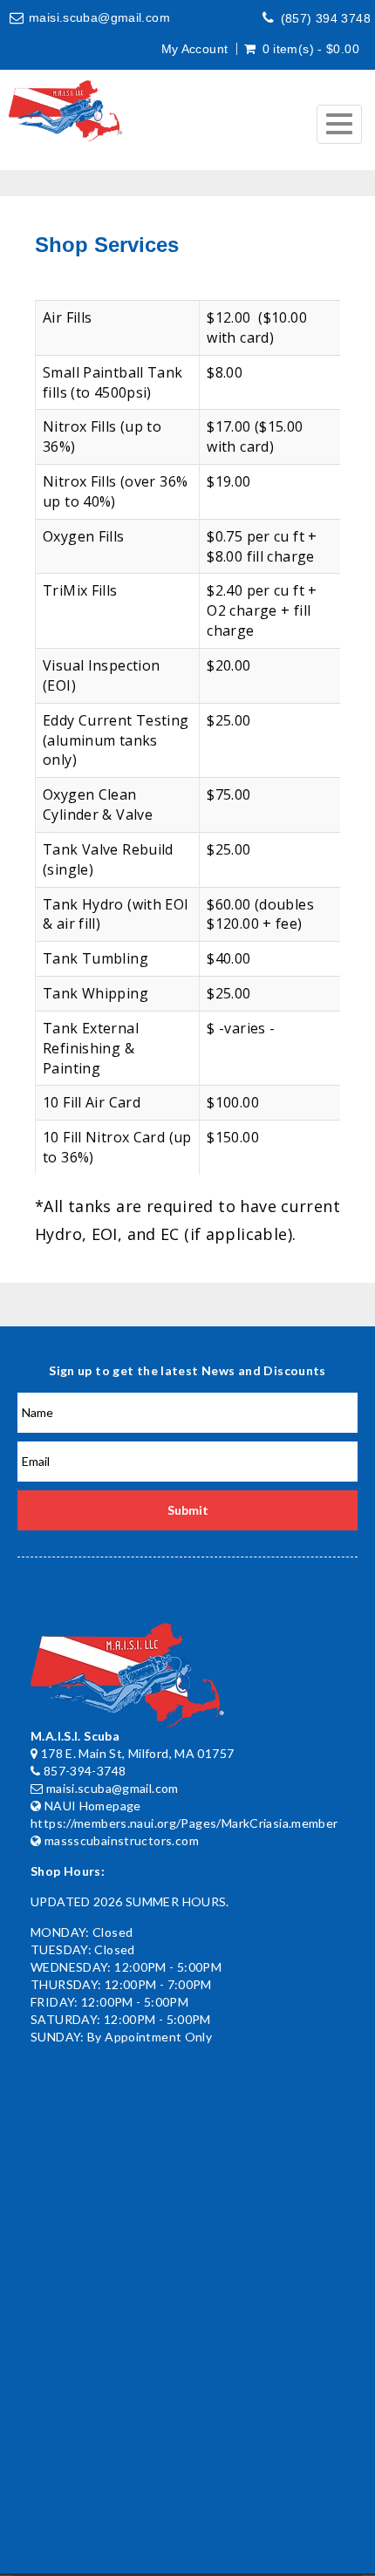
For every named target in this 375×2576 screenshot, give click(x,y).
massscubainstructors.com (122, 1840)
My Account (195, 49)
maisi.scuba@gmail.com (99, 17)
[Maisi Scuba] (65, 111)
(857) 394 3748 (326, 18)
